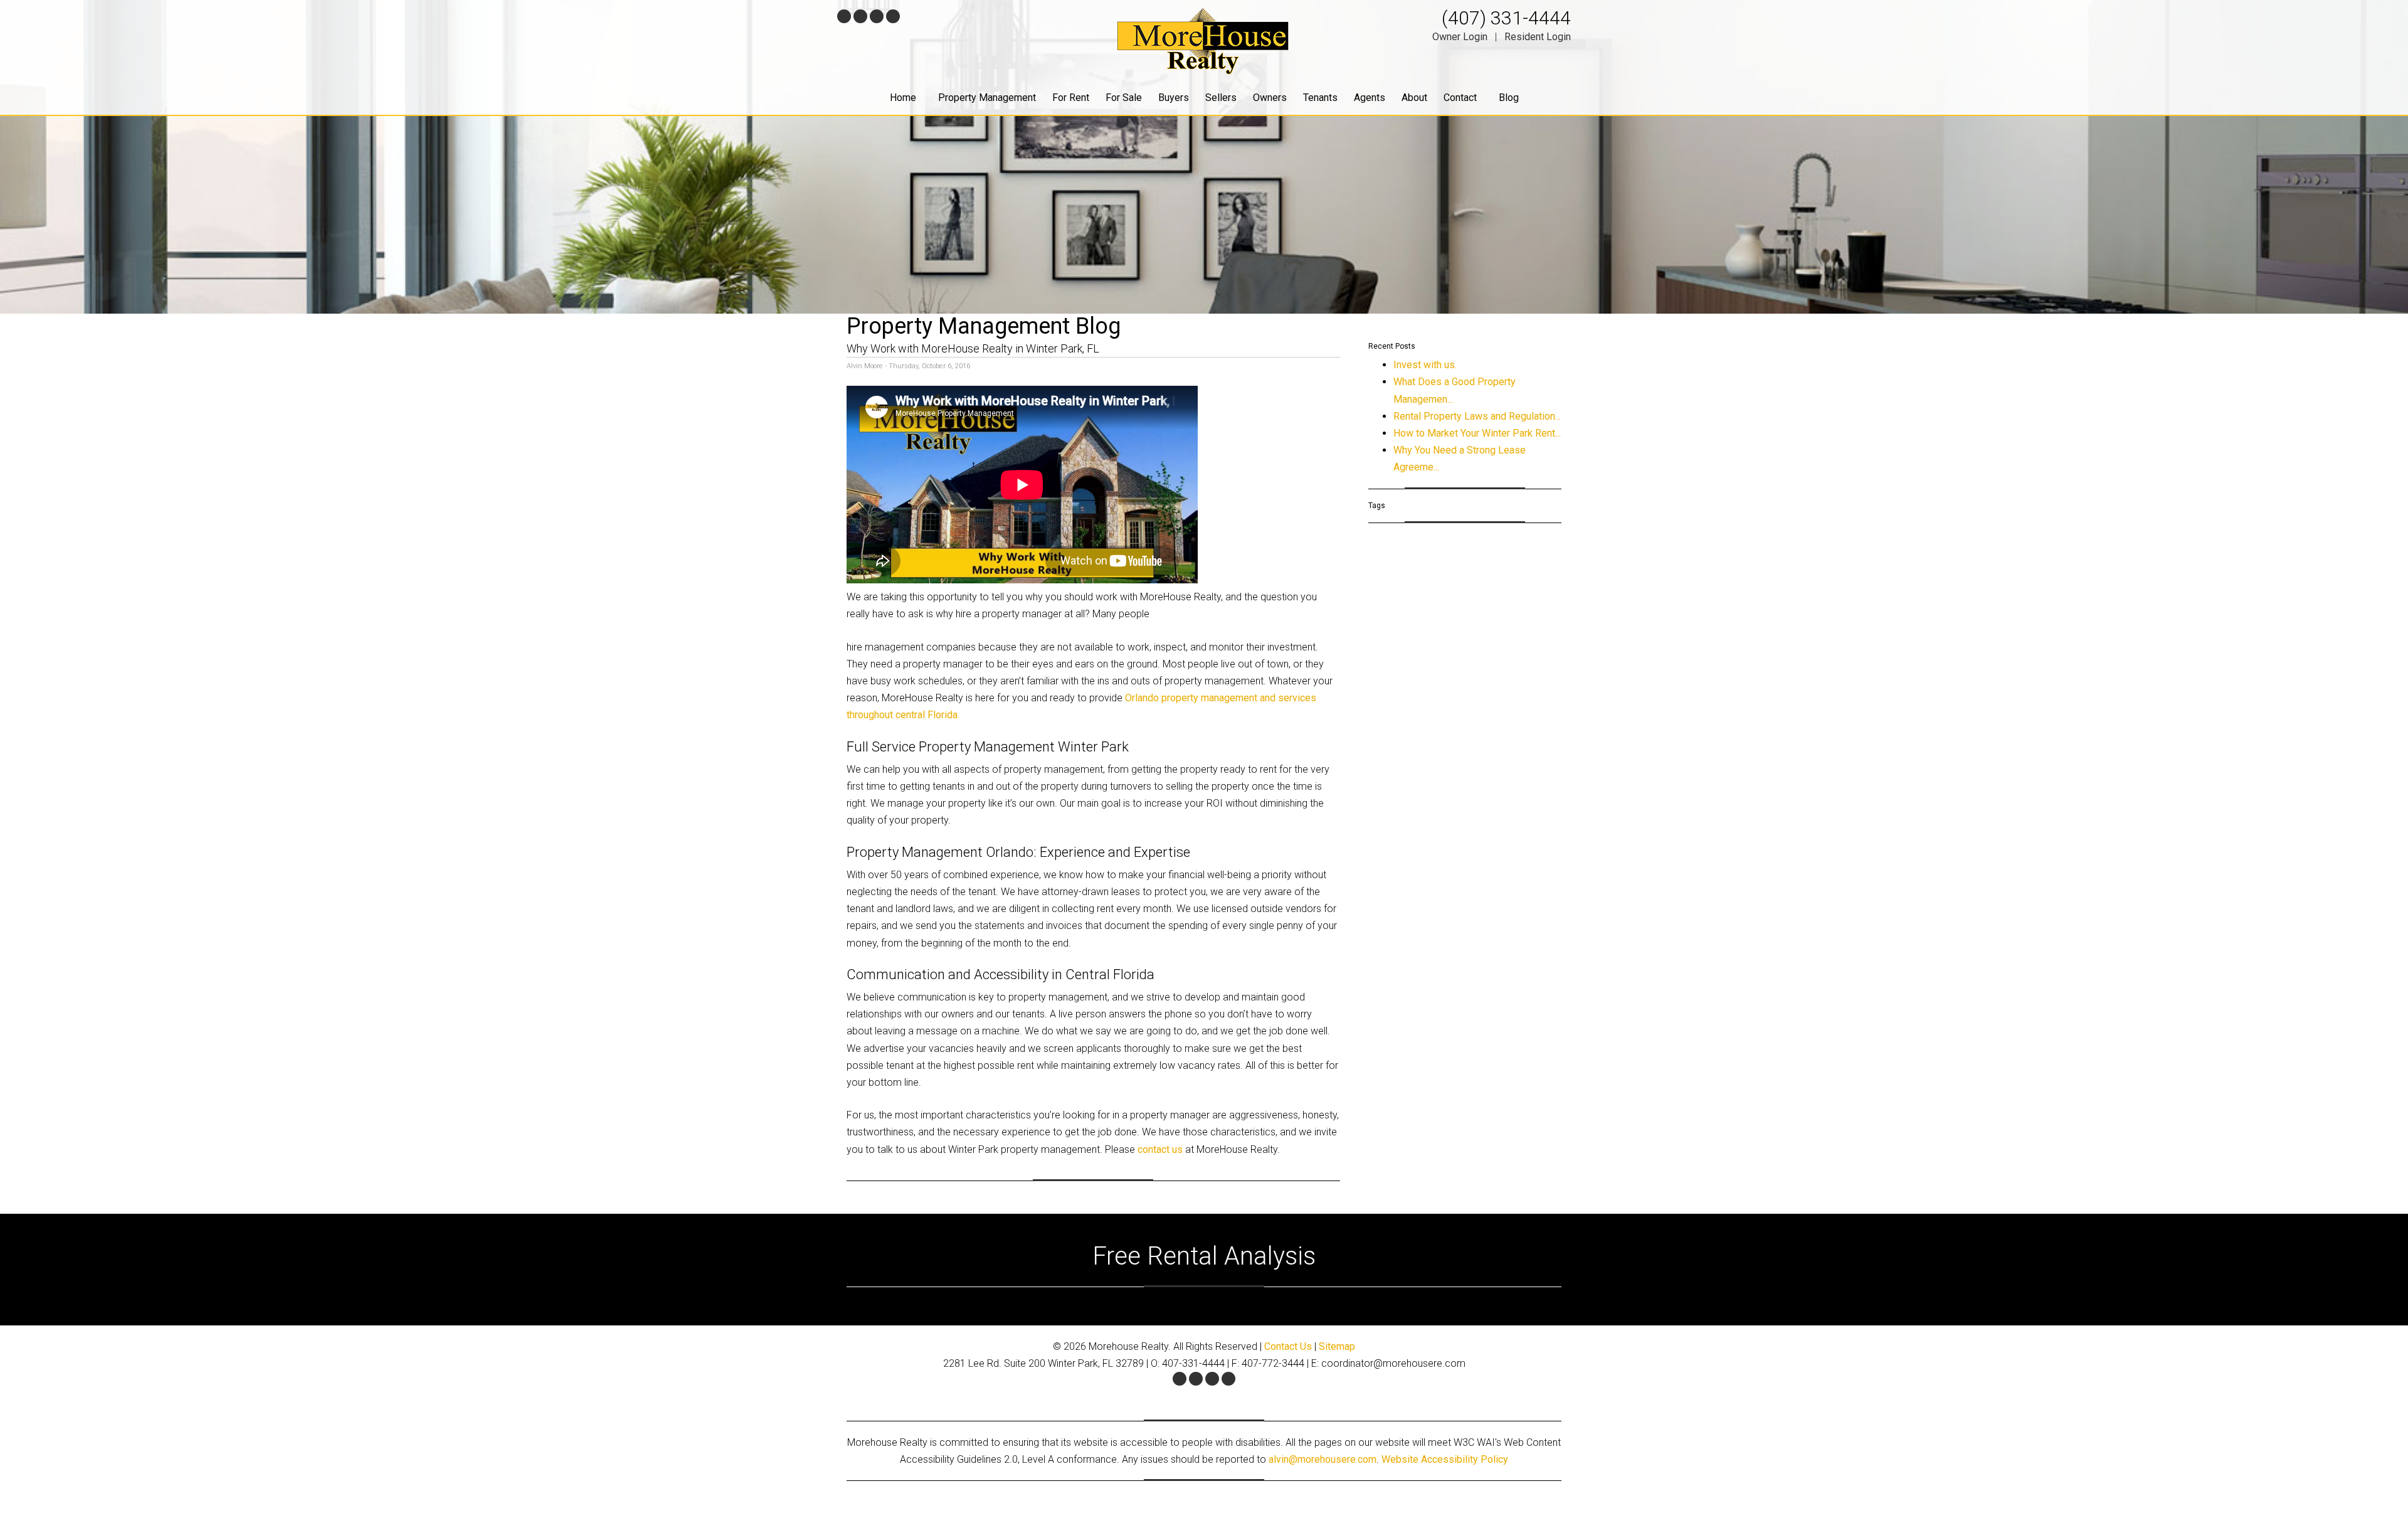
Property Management (987, 98)
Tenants (1320, 98)
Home (903, 98)
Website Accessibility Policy (1445, 1459)
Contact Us (1288, 1346)
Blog (1509, 98)
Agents (1370, 98)
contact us (1161, 1149)
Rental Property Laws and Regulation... (1477, 416)
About (1414, 98)
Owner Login (1460, 37)
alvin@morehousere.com (1323, 1459)
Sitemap (1337, 1346)
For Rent (1071, 98)
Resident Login (1538, 37)
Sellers (1221, 98)
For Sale (1124, 98)
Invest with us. (1425, 365)
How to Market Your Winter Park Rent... (1477, 433)
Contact (1460, 98)
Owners (1270, 98)
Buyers (1174, 98)
